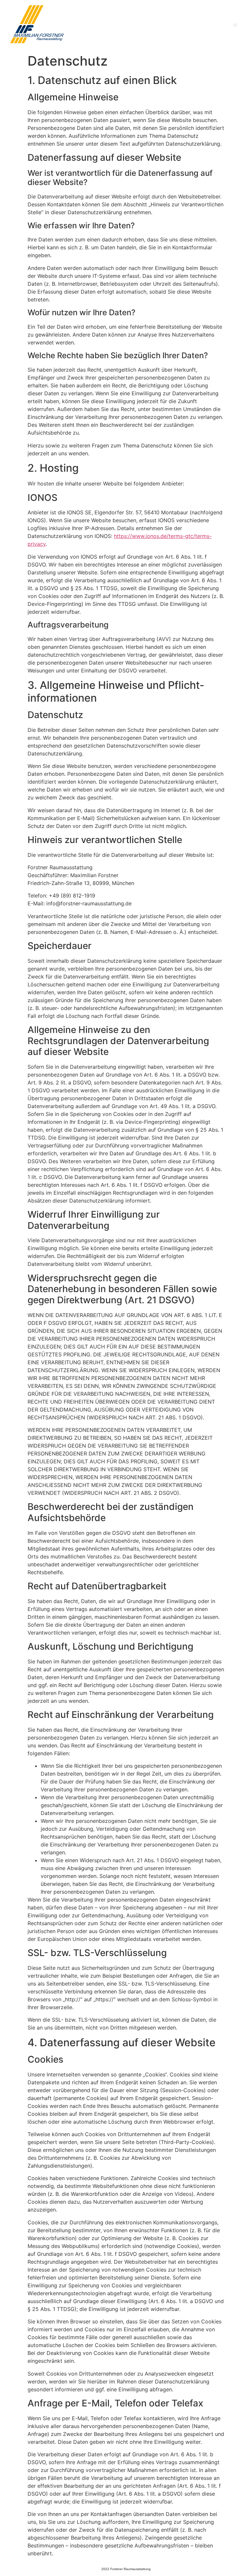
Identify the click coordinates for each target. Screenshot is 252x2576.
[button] (235, 25)
